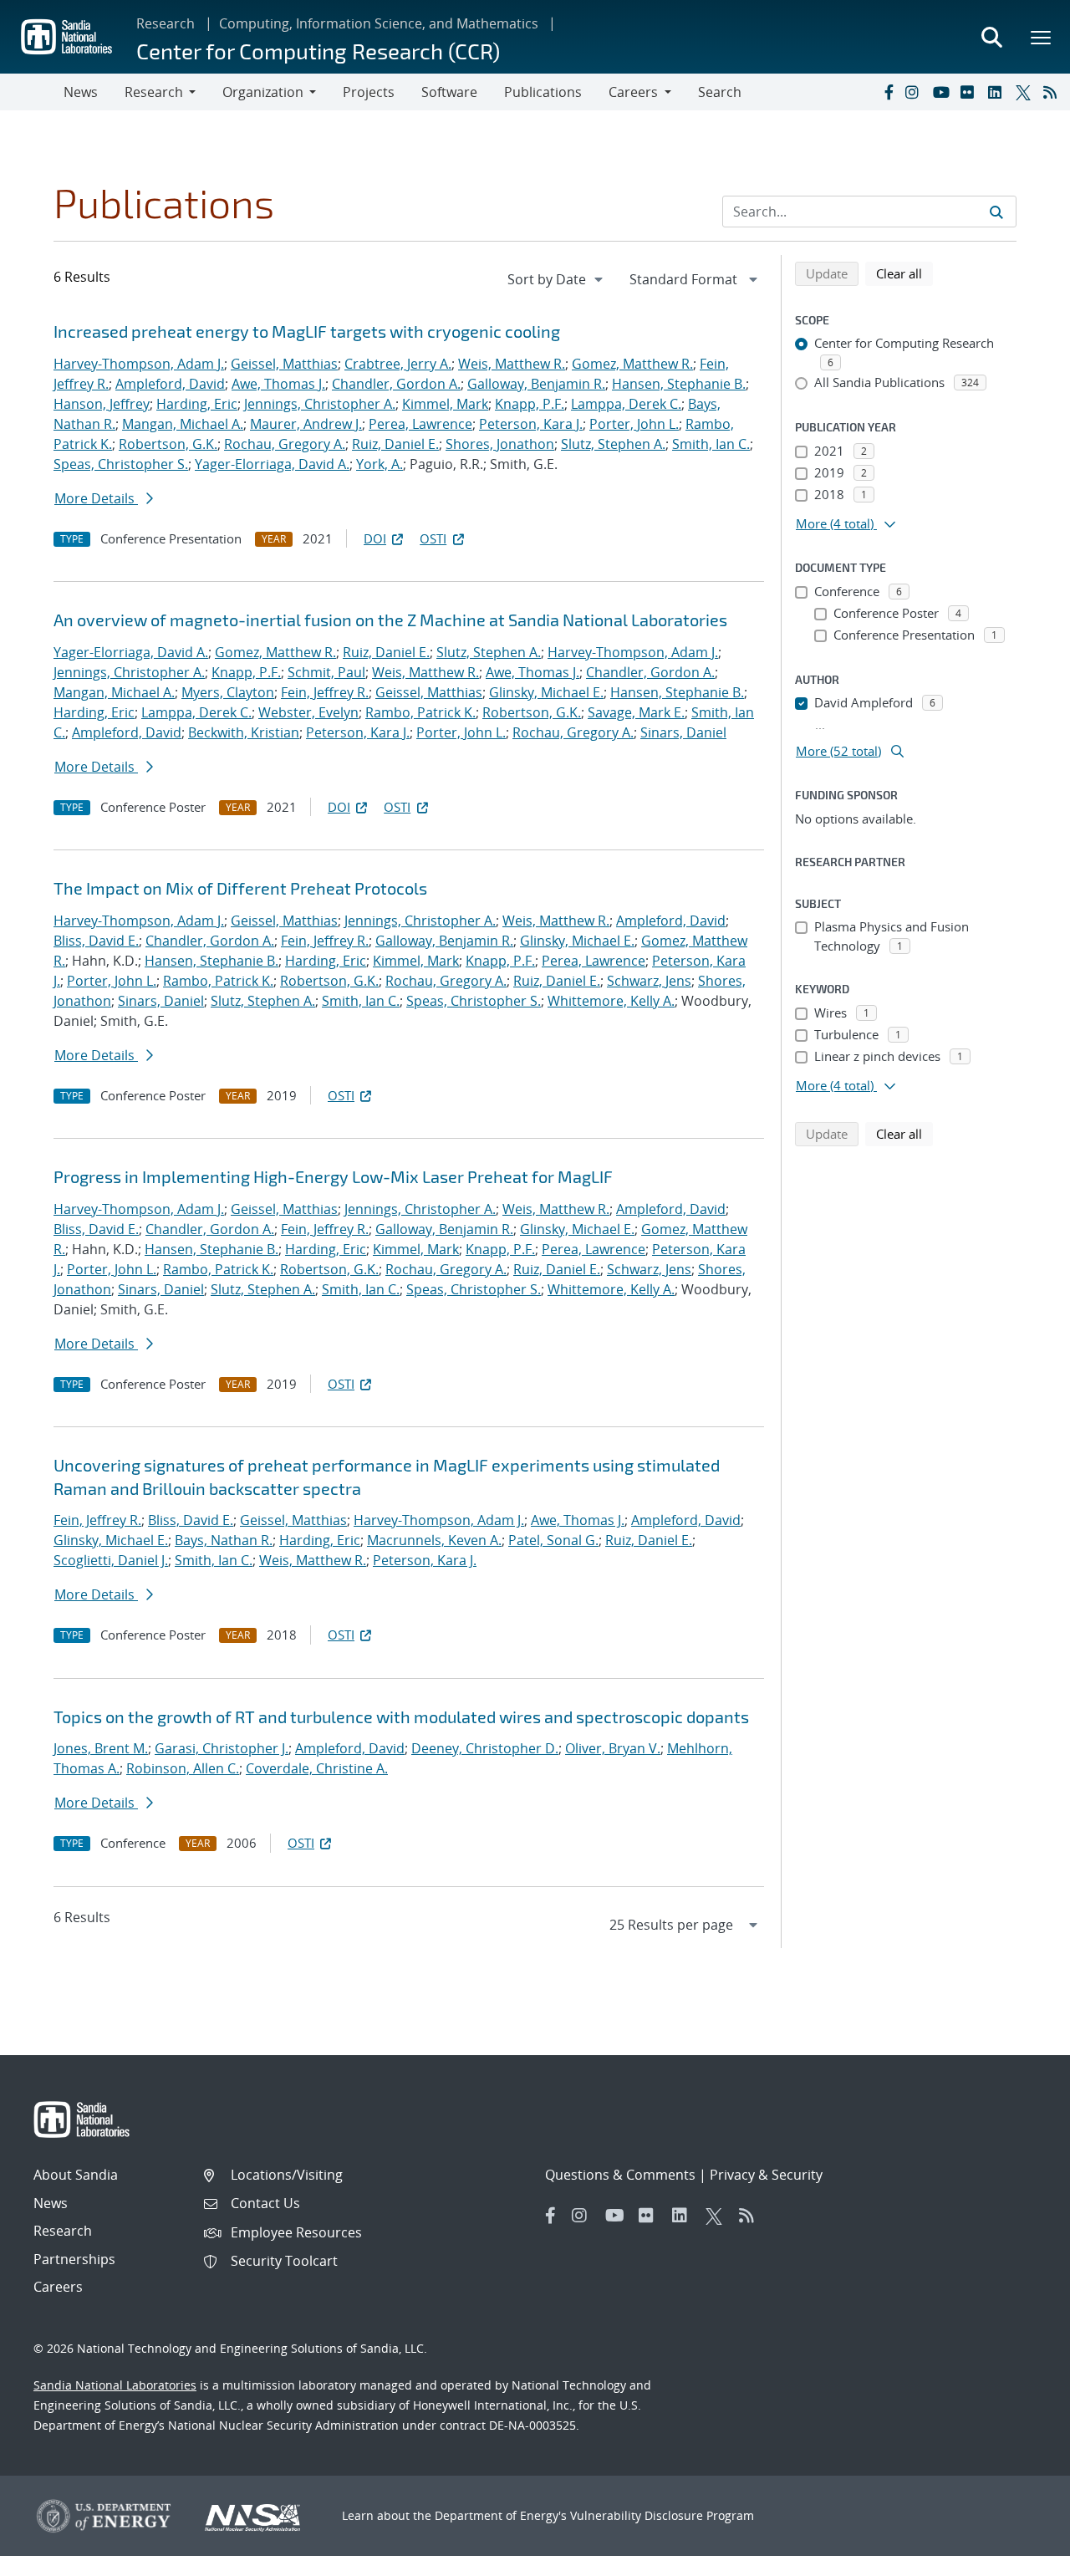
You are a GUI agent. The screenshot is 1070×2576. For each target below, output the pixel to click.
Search (720, 92)
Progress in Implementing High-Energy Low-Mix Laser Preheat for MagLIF (333, 1176)
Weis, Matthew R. (512, 364)
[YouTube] (943, 92)
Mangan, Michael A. (183, 424)
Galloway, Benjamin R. (536, 384)
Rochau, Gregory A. (285, 444)
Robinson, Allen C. (183, 1768)
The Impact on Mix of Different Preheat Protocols (240, 888)
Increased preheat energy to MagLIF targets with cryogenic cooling (307, 331)
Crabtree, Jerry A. (398, 364)
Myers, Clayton (228, 692)
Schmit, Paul (326, 672)
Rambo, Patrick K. (420, 712)
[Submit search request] (996, 212)
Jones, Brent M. (101, 1748)
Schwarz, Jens (649, 981)
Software (449, 92)
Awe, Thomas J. (278, 384)
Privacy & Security (766, 2175)
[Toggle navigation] (32, 92)
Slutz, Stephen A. (613, 444)
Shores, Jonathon (500, 444)
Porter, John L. (634, 424)
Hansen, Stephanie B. (679, 384)
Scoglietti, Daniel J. (111, 1560)
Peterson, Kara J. (531, 424)
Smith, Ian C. (711, 444)
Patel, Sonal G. (553, 1540)
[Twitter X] (1026, 92)
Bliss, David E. (96, 941)
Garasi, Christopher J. (222, 1748)
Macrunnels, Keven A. (434, 1540)
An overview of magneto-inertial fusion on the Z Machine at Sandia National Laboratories (390, 620)
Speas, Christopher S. (121, 464)
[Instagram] (915, 92)
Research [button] (154, 92)
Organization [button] (263, 92)
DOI (375, 538)
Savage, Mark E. (636, 712)
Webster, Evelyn (308, 712)
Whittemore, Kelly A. (611, 1001)
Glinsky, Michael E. (546, 692)
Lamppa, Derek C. (626, 404)
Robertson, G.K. (168, 444)
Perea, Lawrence (420, 424)
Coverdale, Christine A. (317, 1768)
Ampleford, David (170, 384)
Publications (543, 92)
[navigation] (557, 279)
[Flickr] (971, 92)
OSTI (433, 538)
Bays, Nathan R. (224, 1540)
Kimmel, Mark (445, 404)
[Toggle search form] (991, 37)
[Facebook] (888, 92)
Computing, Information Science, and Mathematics (379, 23)
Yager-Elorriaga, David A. (272, 464)
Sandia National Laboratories (115, 2385)
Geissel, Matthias (284, 364)
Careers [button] (633, 92)
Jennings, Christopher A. (320, 404)
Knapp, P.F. (530, 404)
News (81, 92)
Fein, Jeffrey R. (325, 692)
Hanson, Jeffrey (102, 404)
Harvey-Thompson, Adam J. (139, 364)
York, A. (380, 464)
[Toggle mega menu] (1042, 37)
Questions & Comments (620, 2175)
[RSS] (1053, 92)
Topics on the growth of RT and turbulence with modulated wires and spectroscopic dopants (401, 1716)
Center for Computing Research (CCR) (318, 51)
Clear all (904, 273)
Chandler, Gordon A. (396, 384)
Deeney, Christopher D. (485, 1748)
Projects (369, 92)
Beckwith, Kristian (244, 732)
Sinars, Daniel (683, 732)
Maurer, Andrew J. (306, 424)
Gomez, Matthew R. (632, 364)
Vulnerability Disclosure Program (662, 2515)
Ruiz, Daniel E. (395, 444)
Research (166, 23)
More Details (96, 498)
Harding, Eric (197, 404)
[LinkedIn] (998, 92)
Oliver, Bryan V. (613, 1748)
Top (1020, 2557)
